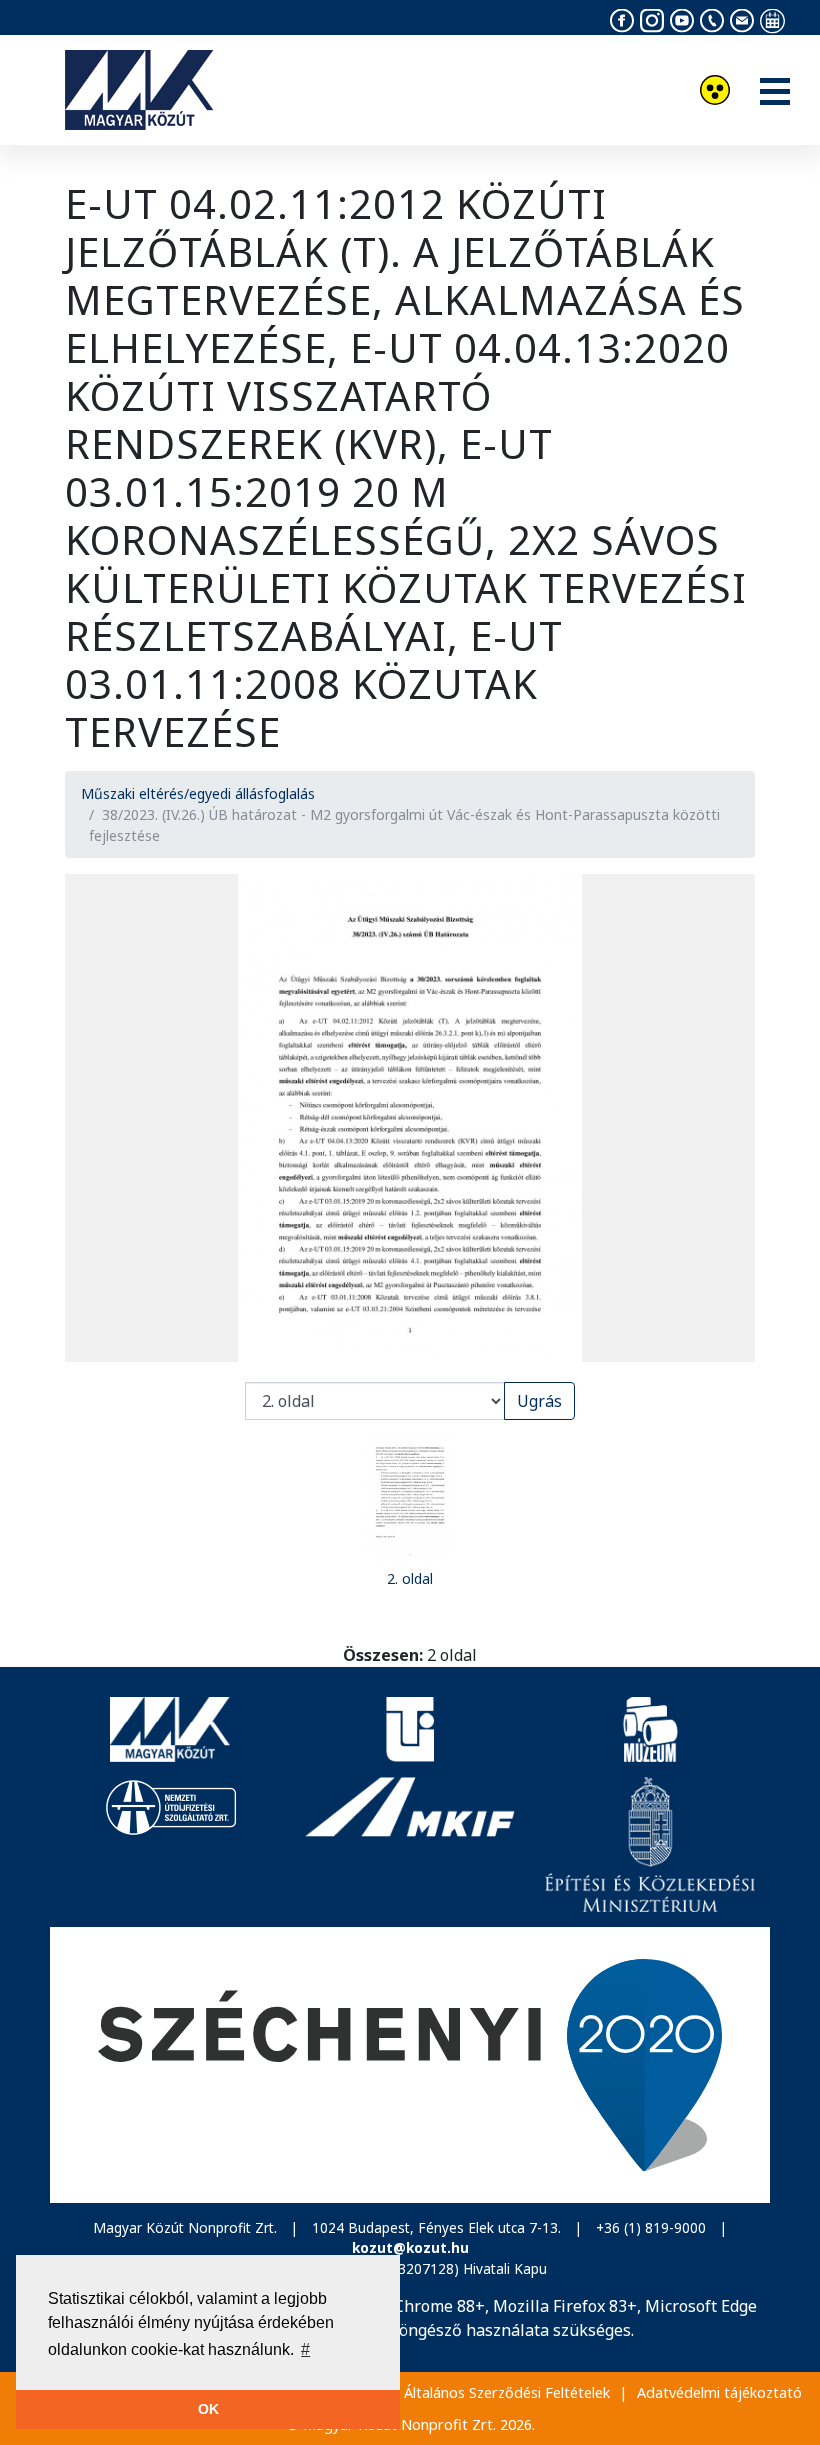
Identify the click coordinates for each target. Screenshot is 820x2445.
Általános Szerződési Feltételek (507, 2392)
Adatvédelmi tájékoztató (719, 2392)
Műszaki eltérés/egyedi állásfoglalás (198, 793)
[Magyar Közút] (170, 1729)
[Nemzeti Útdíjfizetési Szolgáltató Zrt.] (170, 1844)
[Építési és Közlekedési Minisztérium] (650, 1844)
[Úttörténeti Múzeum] (650, 1729)
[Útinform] (410, 1729)
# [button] (305, 2349)
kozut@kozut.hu (410, 2247)
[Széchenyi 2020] (410, 2065)
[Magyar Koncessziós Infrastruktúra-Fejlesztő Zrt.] (410, 1844)
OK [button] (208, 2409)
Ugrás (539, 1401)
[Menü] (775, 93)
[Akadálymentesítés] (715, 92)
